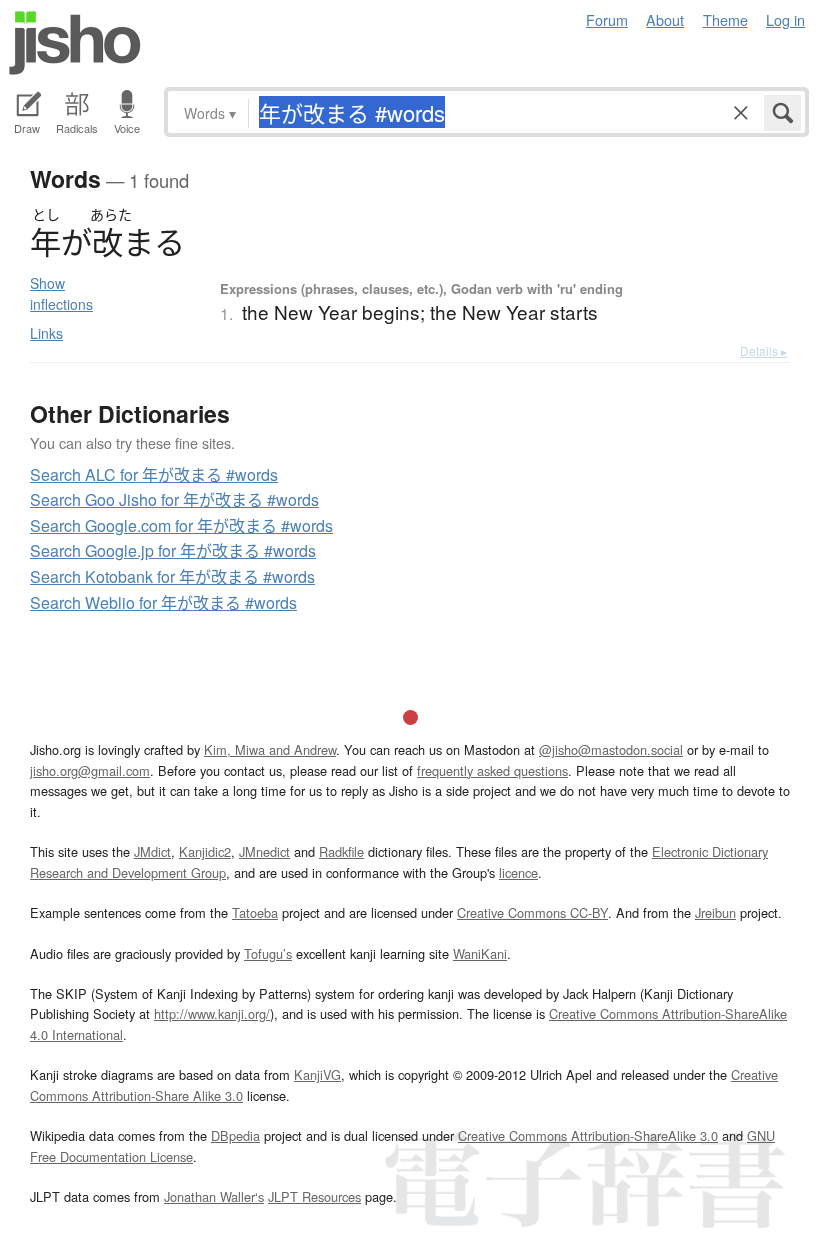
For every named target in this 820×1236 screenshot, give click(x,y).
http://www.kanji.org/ (212, 1013)
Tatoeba (255, 912)
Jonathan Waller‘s (214, 1196)
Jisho (75, 43)
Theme (725, 19)
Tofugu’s (268, 953)
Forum (607, 19)
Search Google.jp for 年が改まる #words (173, 550)
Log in (785, 19)
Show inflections (61, 293)
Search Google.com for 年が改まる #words (181, 525)
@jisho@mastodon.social (611, 749)
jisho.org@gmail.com (90, 770)
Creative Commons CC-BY (532, 912)
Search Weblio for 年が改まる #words (163, 602)
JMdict (152, 851)
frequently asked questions (492, 770)
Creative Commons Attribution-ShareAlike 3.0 (588, 1135)
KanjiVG (317, 1074)
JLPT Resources (314, 1196)
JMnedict (264, 851)
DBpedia (235, 1135)
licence (518, 872)
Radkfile (341, 851)
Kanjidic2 (205, 851)
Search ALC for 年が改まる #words (154, 474)
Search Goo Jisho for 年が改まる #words (174, 499)
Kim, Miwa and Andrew (270, 749)
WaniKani (480, 953)
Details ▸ (763, 350)
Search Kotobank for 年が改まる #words (172, 576)
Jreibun (715, 912)
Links (46, 333)
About (665, 19)
